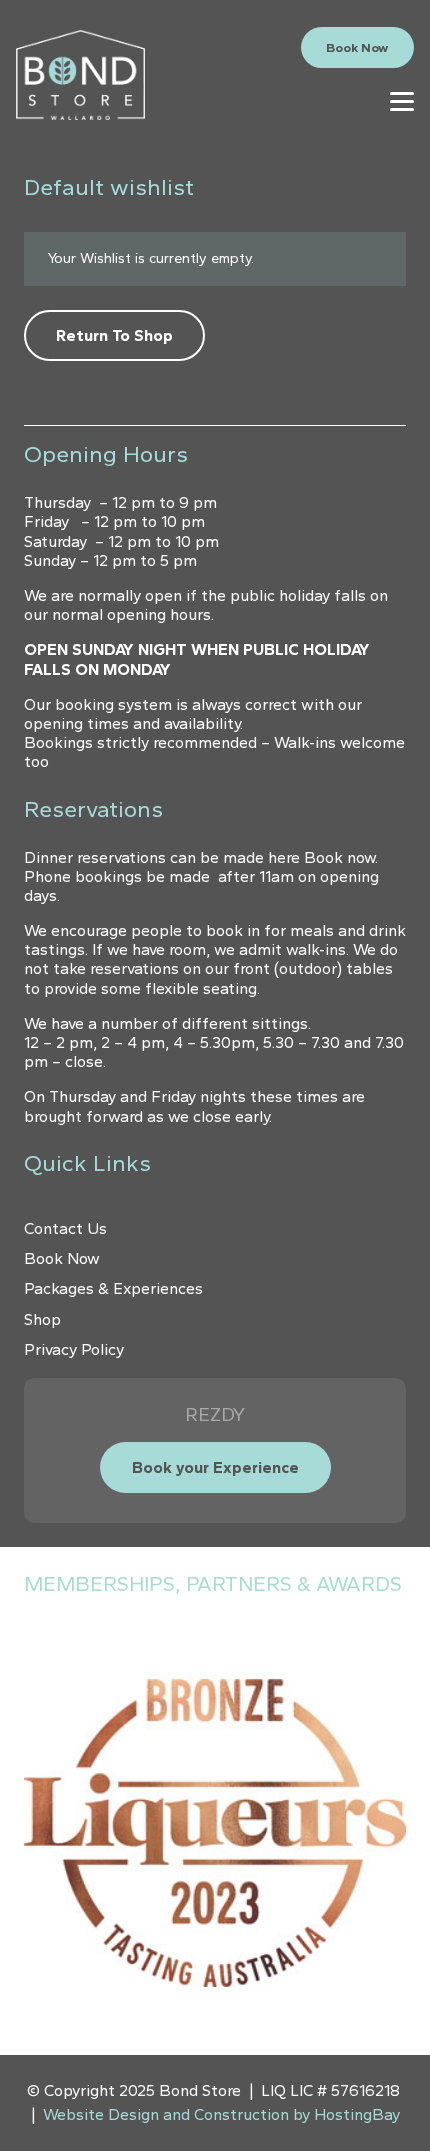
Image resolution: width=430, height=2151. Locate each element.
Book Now (62, 1258)
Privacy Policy (74, 1349)
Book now (339, 857)
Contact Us (65, 1228)
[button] (402, 101)
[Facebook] (248, 100)
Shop (42, 1319)
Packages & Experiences (113, 1288)
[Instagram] (276, 101)
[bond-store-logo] (80, 75)
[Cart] (331, 101)
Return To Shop (114, 335)
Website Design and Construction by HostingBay (221, 2114)
